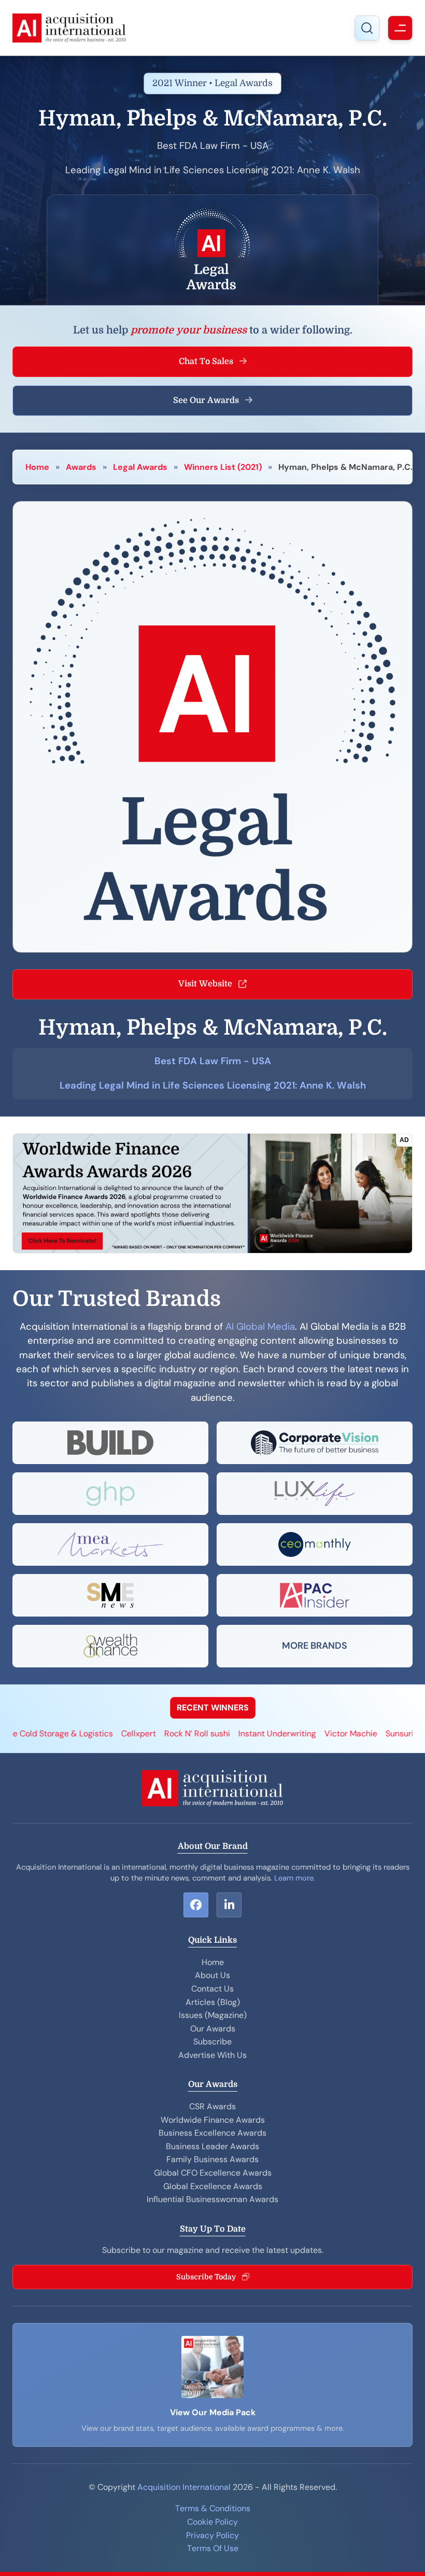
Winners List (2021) (223, 467)
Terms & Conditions (213, 2508)
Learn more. (295, 1878)
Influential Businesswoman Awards (212, 2199)
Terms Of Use (213, 2548)
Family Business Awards (212, 2159)
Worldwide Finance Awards (213, 2120)
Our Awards (213, 2029)
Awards (81, 467)
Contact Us (212, 1989)
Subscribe (212, 2042)
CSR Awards (212, 2106)
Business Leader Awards (212, 2146)
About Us (212, 1975)
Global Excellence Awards (213, 2186)
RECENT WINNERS (213, 1708)
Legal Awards (140, 467)
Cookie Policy (212, 2522)
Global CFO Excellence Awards (213, 2173)
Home (37, 467)
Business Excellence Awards (212, 2133)
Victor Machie (304, 1733)
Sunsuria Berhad (370, 1733)
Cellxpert (92, 1733)
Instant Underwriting (231, 1733)
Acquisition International (184, 2487)
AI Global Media (260, 1327)
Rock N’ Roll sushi (151, 1733)
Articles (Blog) (213, 2002)
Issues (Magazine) (213, 2015)
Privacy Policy (212, 2535)
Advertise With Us (212, 2055)
